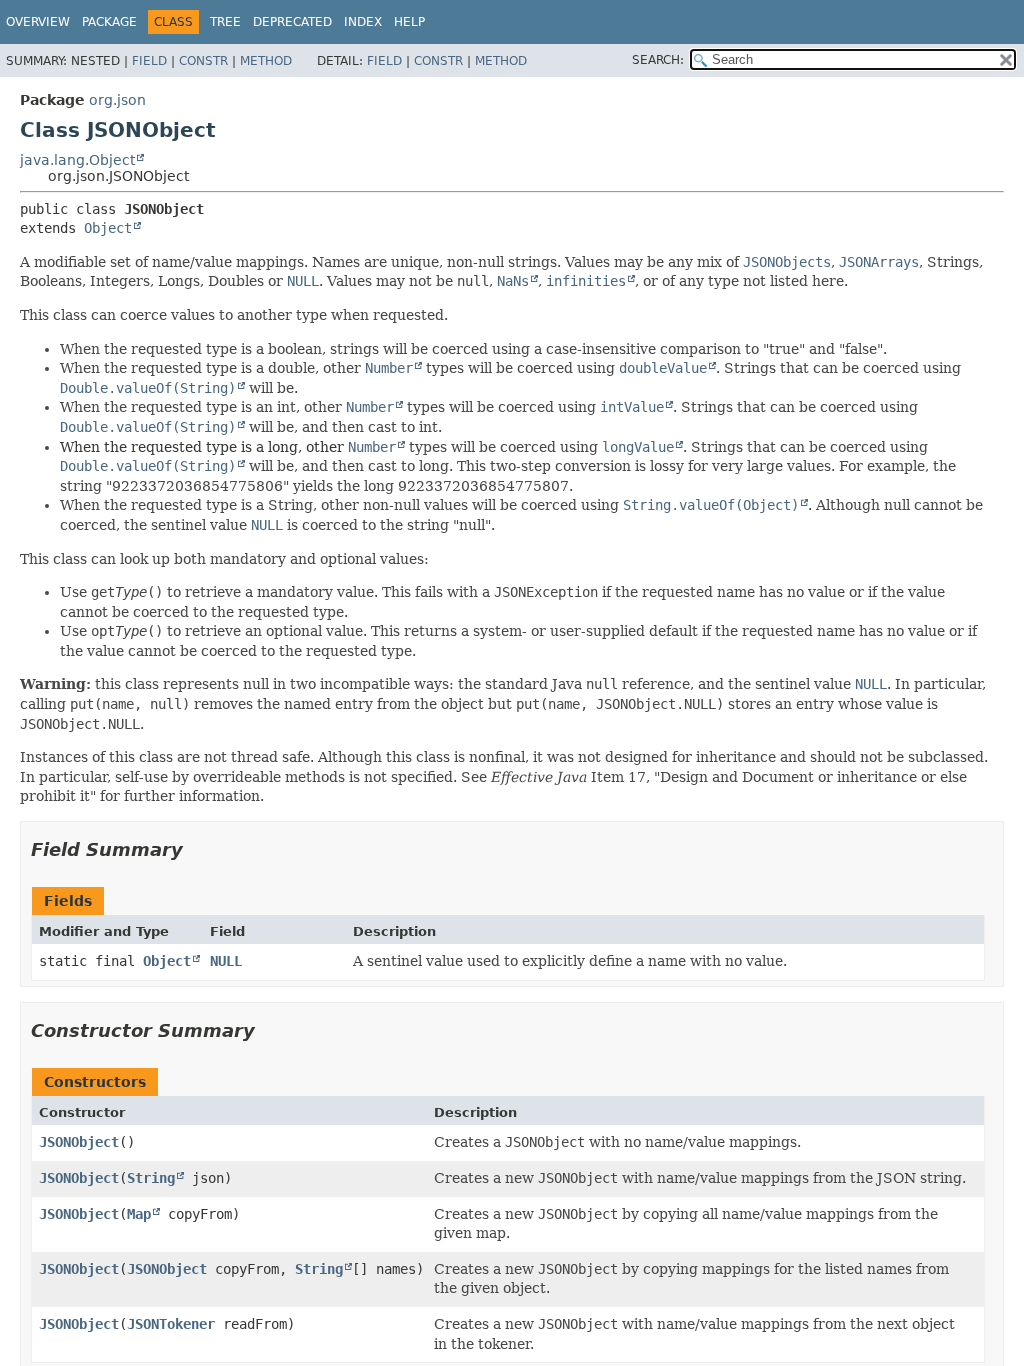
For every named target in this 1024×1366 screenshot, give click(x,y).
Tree (225, 22)
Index (363, 22)
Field (149, 61)
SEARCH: (658, 60)
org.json (117, 100)
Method (266, 61)
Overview (38, 22)
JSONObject (79, 1142)
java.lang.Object (77, 160)
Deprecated (292, 22)
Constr (203, 61)
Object (108, 228)
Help (409, 22)
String (151, 1178)
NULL (226, 961)
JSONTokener (171, 1324)
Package (109, 22)
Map (139, 1214)
